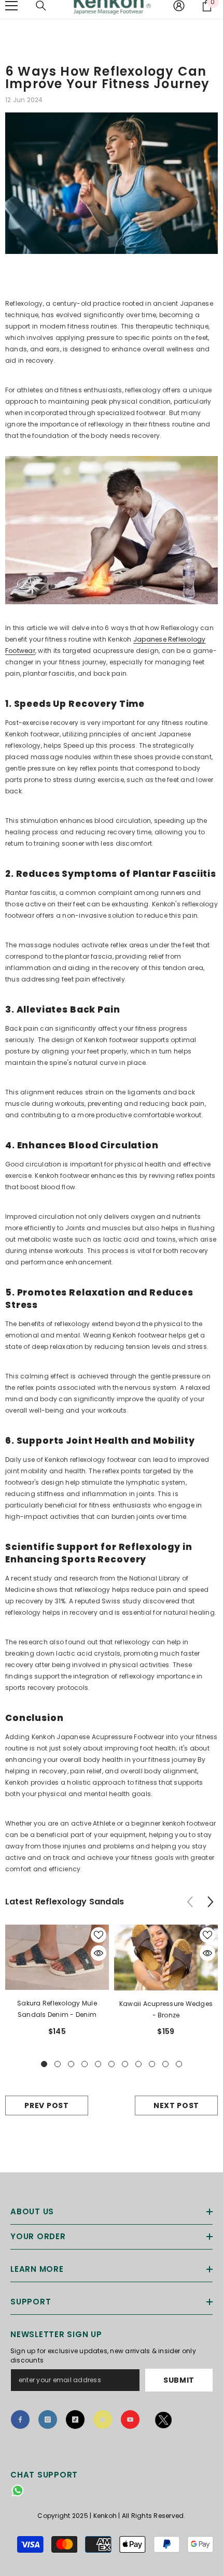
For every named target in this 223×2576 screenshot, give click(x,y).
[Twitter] (164, 2422)
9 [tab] (152, 2064)
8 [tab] (138, 2064)
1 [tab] (44, 2064)
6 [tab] (112, 2064)
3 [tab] (71, 2064)
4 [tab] (85, 2064)
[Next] (210, 1902)
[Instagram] (48, 2420)
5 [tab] (98, 2064)
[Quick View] (99, 1953)
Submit (179, 2380)
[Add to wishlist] (99, 1935)
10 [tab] (165, 2064)
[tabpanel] (57, 1984)
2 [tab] (58, 2064)
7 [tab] (125, 2064)
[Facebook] (20, 2420)
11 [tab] (179, 2064)
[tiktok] (75, 2420)
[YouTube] (130, 2420)
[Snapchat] (103, 2420)
